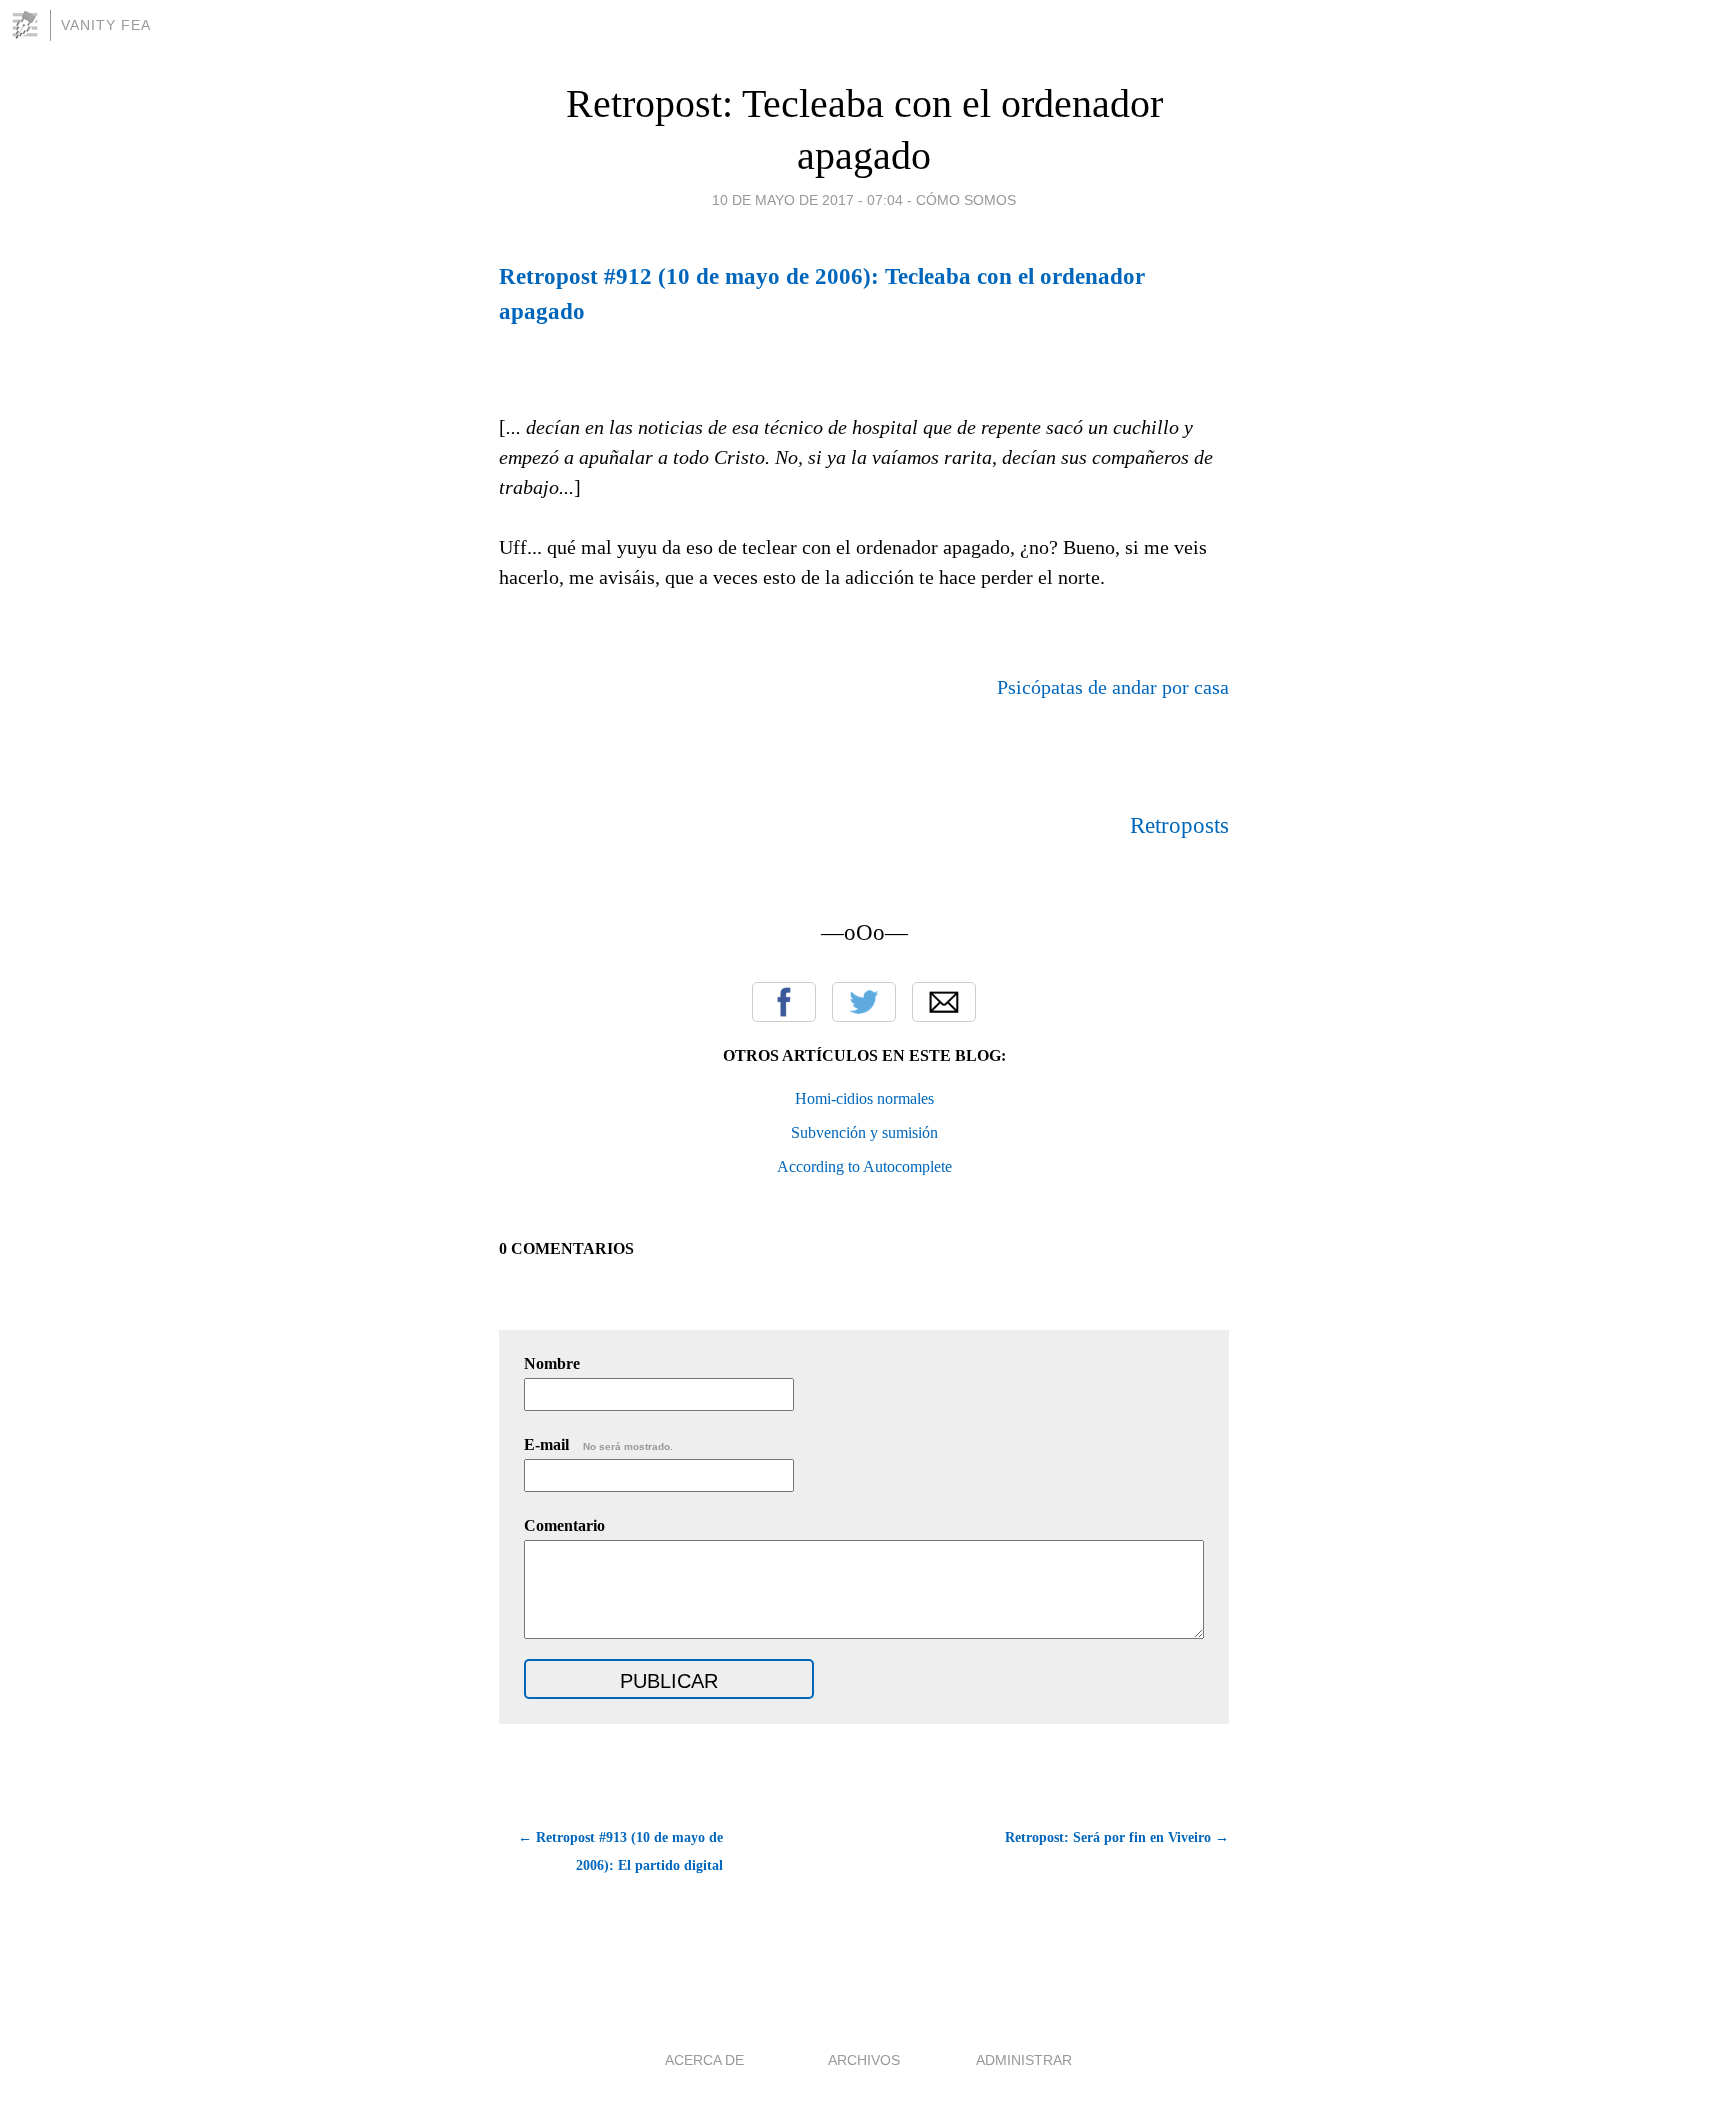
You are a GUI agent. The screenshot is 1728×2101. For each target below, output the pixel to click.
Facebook (784, 1002)
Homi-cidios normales (864, 1098)
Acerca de (704, 2060)
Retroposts (1179, 825)
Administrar (1024, 2060)
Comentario (564, 1525)
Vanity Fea (106, 25)
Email (944, 1002)
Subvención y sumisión (864, 1132)
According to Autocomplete (864, 1166)
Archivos (864, 2060)
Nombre (552, 1363)
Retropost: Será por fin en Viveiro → (1117, 1837)
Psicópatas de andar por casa (1113, 687)
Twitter (864, 1002)
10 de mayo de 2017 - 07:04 (807, 200)
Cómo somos (966, 200)
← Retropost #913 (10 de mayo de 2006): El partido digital (620, 1851)
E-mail (598, 1444)
